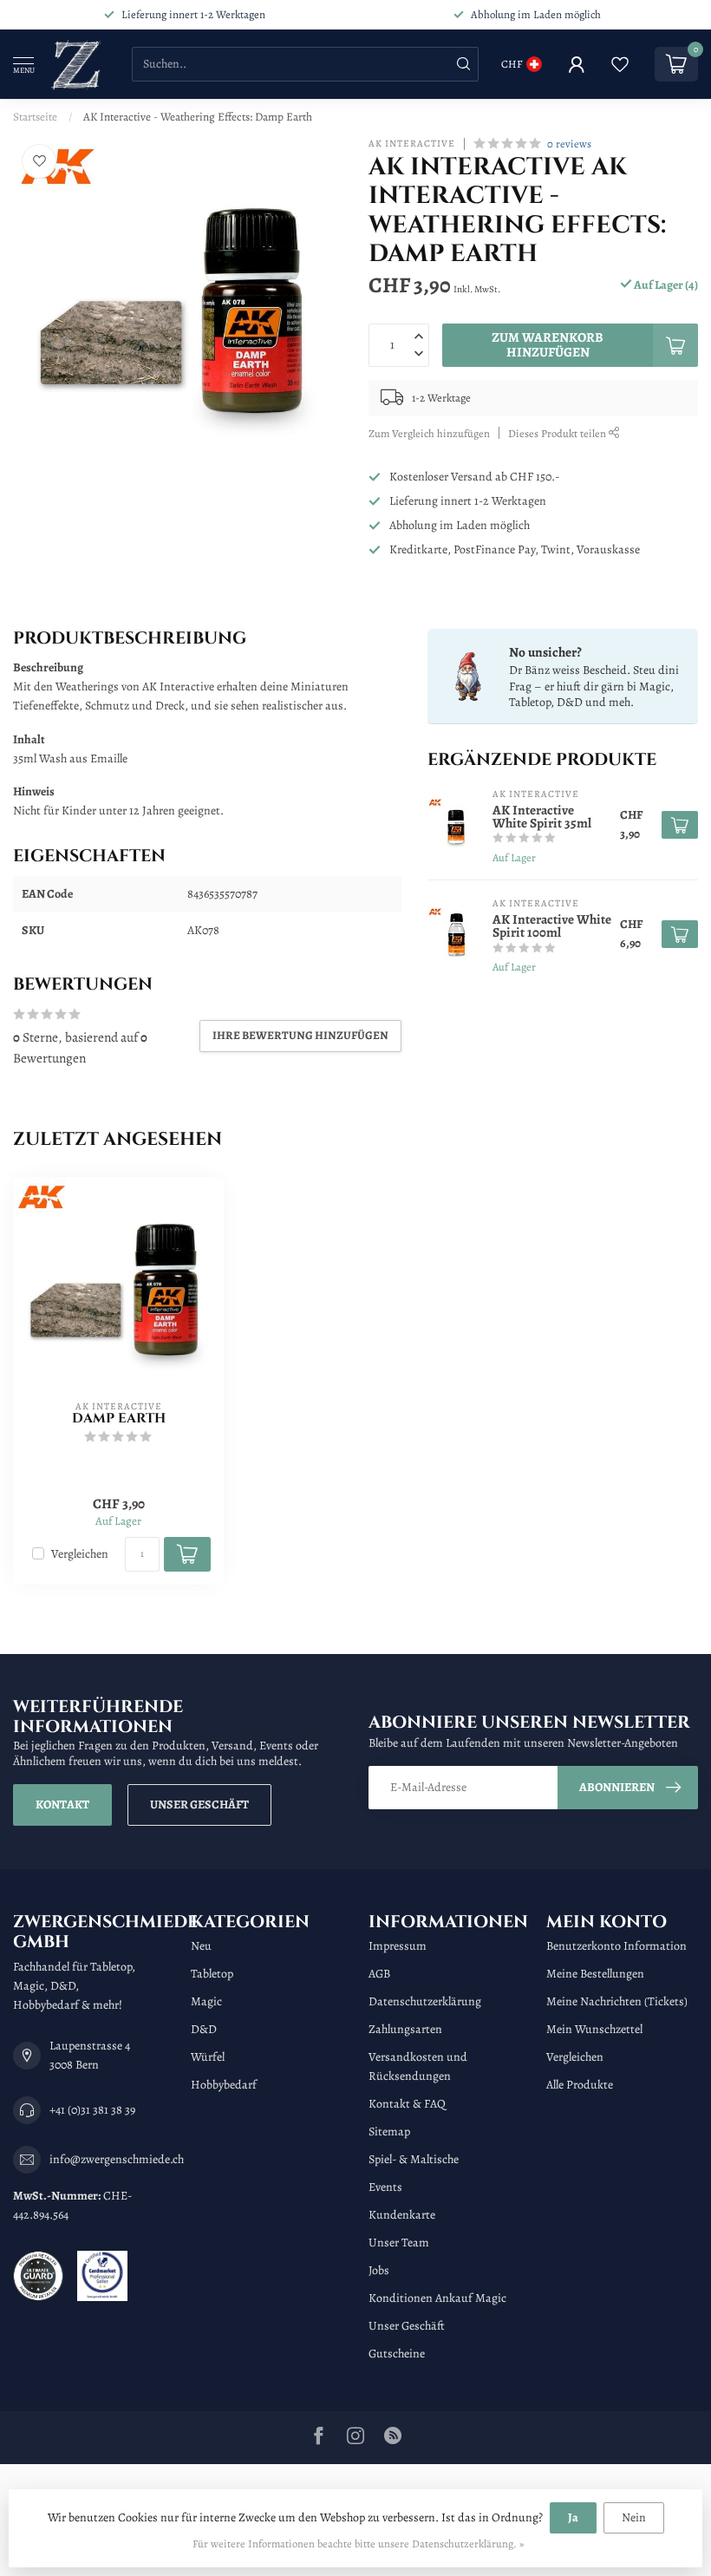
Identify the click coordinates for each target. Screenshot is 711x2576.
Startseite (35, 117)
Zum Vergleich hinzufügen (429, 433)
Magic (206, 2001)
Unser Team (399, 2243)
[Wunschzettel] (620, 64)
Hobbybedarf (224, 2085)
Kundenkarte (402, 2215)
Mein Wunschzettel (594, 2029)
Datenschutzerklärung (425, 2001)
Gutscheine (397, 2354)
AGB (379, 1974)
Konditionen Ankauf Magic (437, 2298)
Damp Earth (119, 1419)
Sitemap (389, 2131)
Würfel (208, 2057)
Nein (634, 2517)
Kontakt (62, 1805)
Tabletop (212, 1974)
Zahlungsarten (405, 2029)
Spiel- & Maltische (414, 2159)
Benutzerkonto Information (616, 1946)
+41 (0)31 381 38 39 (92, 2110)
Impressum (398, 1946)
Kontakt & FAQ (407, 2104)
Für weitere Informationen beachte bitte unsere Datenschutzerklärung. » (358, 2543)
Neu (201, 1946)
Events (385, 2187)
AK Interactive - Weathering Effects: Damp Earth (198, 117)
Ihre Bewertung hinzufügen (300, 1035)
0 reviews (569, 144)
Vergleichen (80, 1554)
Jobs (379, 2270)
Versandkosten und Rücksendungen (418, 2066)
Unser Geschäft (199, 1805)
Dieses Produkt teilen (558, 433)
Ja (573, 2517)
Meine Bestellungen (595, 1974)
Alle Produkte (580, 2085)
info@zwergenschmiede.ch (117, 2159)
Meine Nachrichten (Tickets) (617, 2001)
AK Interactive (412, 144)
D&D (204, 2029)
